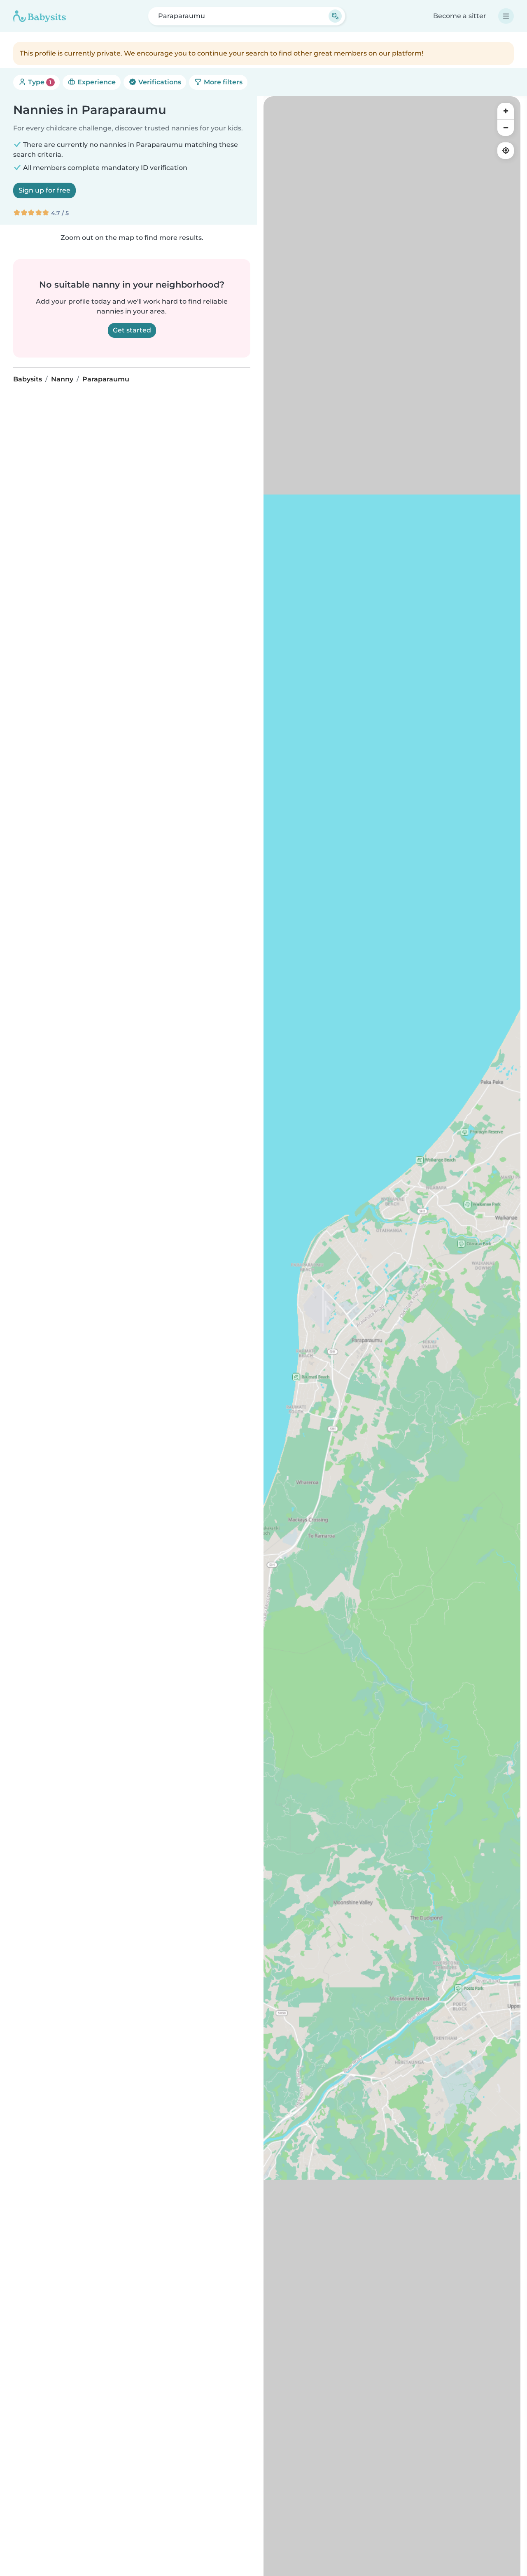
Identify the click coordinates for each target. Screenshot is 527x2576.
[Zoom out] (506, 128)
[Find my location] (506, 151)
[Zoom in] (506, 111)
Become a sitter (460, 16)
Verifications (159, 82)
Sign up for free (44, 190)
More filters (222, 82)
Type (39, 82)
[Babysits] (40, 16)
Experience (96, 82)
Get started (132, 330)
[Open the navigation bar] (506, 16)
